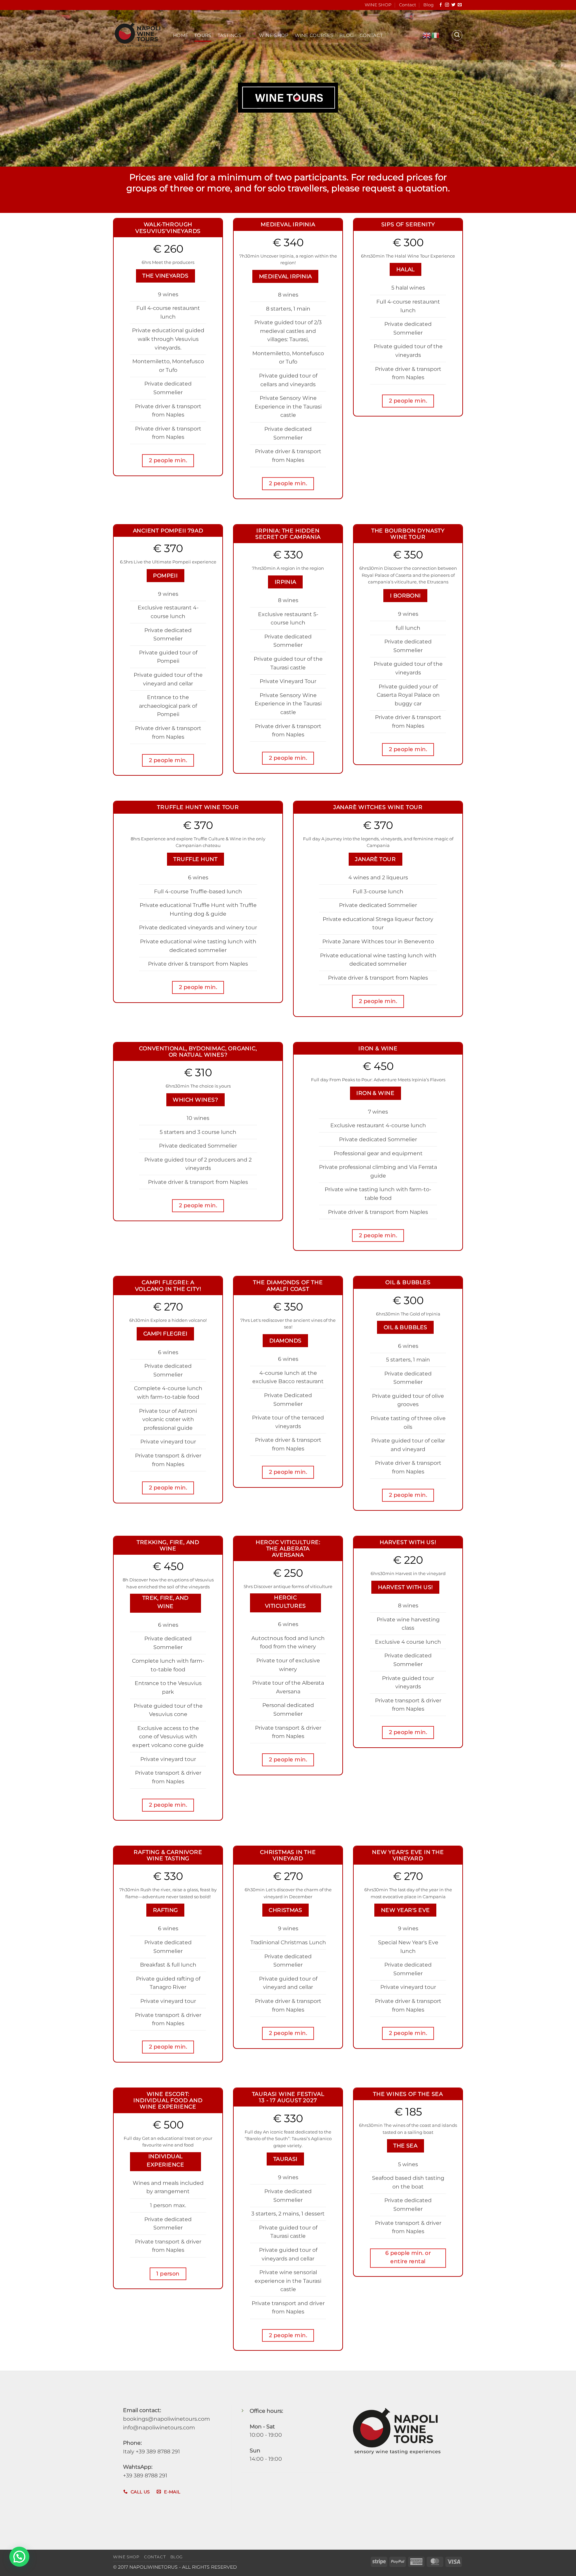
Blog (428, 5)
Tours (203, 35)
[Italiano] (436, 35)
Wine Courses (314, 35)
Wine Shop (274, 35)
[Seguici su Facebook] (441, 5)
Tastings (229, 35)
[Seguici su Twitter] (453, 5)
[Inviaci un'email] (460, 5)
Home (181, 35)
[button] (457, 35)
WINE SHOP (378, 5)
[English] (427, 35)
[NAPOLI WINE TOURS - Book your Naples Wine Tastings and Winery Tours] (138, 35)
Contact (407, 5)
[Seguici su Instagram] (447, 5)
